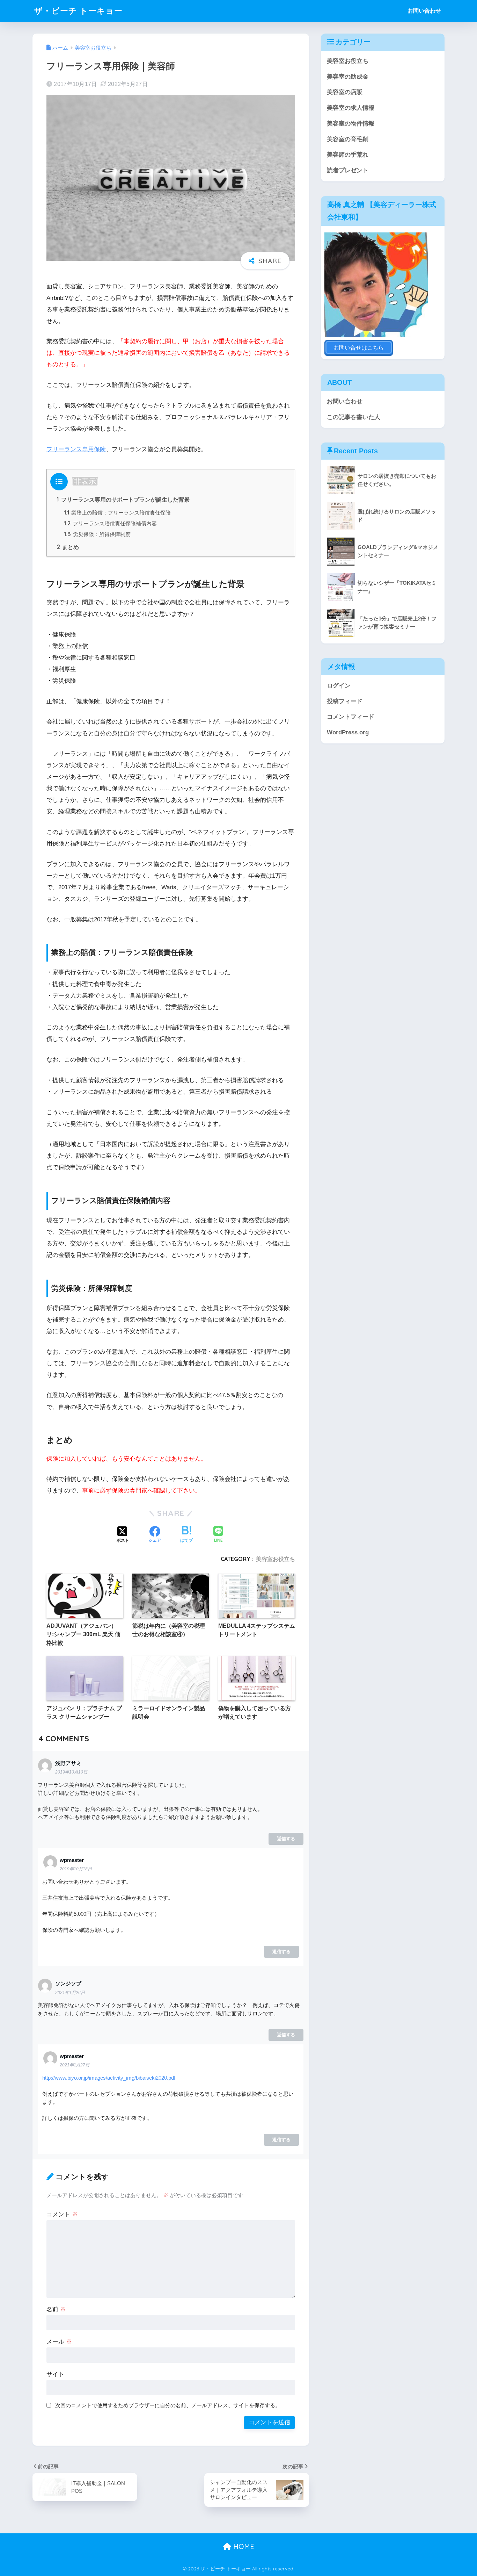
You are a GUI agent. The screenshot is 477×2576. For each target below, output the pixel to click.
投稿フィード (345, 701)
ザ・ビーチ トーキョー (78, 11)
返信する (286, 1839)
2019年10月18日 (76, 1869)
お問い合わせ (424, 11)
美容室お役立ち (276, 1559)
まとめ (68, 547)
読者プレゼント (348, 170)
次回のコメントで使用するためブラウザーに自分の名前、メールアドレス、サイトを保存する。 (168, 2405)
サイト (55, 2374)
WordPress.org (348, 732)
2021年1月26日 (70, 1993)
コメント (62, 2214)
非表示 (85, 481)
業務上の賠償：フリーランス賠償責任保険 (117, 513)
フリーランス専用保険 (76, 449)
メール (59, 2342)
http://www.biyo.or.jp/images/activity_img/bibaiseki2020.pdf (109, 2078)
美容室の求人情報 (351, 108)
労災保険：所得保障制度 (97, 534)
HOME (243, 2546)
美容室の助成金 (348, 77)
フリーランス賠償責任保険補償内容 (110, 523)
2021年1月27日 (75, 2065)
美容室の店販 (345, 92)
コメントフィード (351, 717)
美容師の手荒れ (348, 155)
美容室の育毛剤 (348, 139)
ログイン (339, 686)
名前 (56, 2309)
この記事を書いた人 (354, 417)
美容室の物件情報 (351, 124)
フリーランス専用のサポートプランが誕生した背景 (123, 499)
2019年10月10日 (71, 1772)
